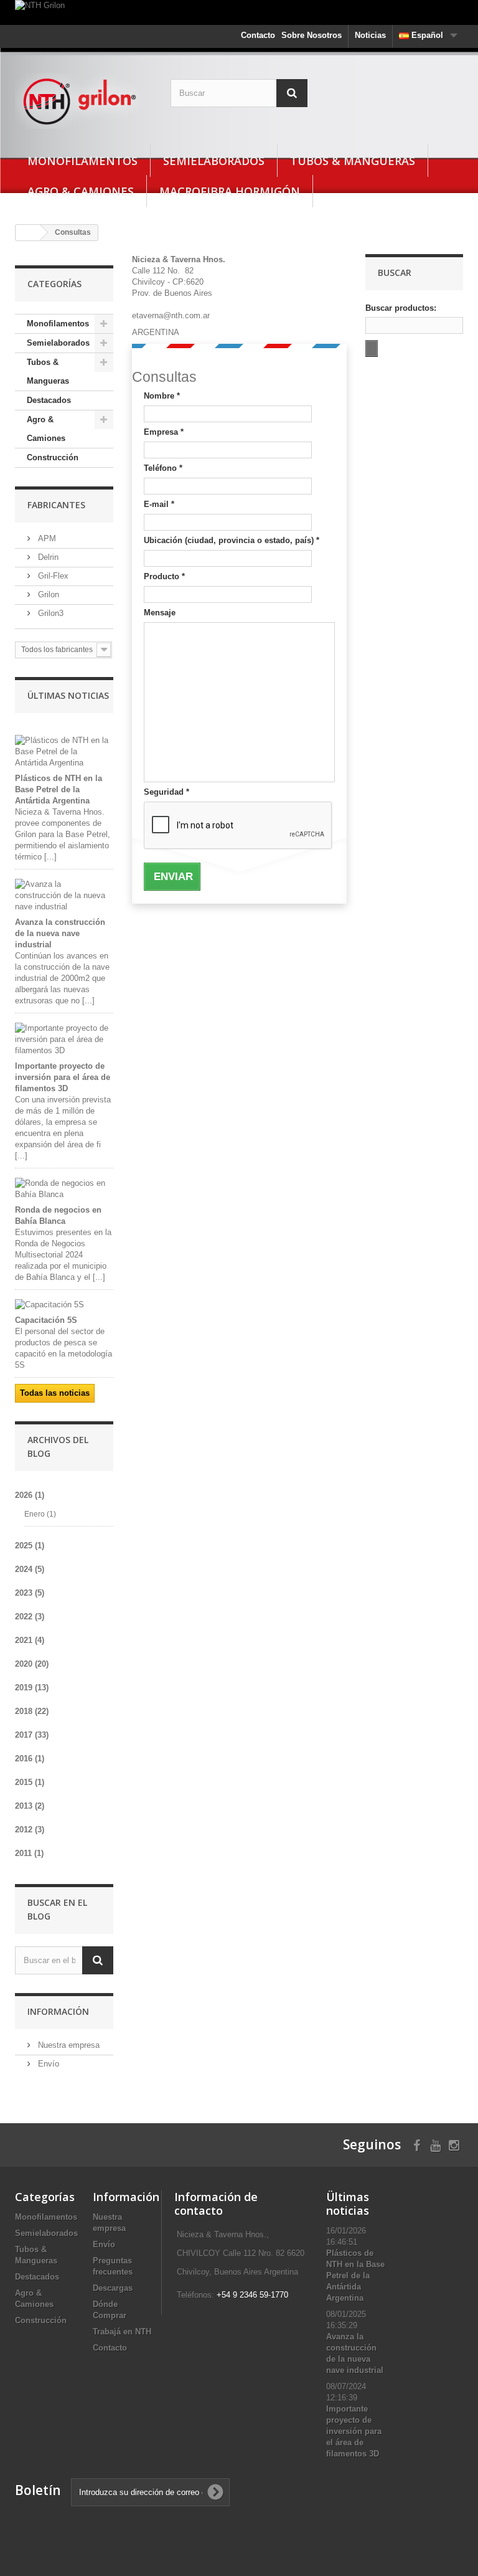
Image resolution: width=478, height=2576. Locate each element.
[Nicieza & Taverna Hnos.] (83, 101)
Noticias (370, 35)
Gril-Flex (52, 576)
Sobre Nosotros (312, 35)
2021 (30, 1640)
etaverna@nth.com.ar (171, 315)
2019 (32, 1688)
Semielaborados (214, 161)
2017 (32, 1735)
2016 (30, 1759)
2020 (32, 1664)
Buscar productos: (401, 308)
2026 (30, 1495)
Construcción (53, 457)
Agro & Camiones (81, 191)
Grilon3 (49, 613)
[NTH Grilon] (239, 12)
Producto (164, 576)
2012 (30, 1830)
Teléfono (163, 468)
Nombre (162, 396)
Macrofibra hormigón (230, 191)
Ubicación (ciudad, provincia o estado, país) (232, 540)
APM (46, 538)
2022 (30, 1617)
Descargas (113, 2288)
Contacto (258, 35)
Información (58, 2011)
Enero (40, 1514)
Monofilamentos (82, 161)
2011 (29, 1853)
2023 (30, 1593)
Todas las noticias (55, 1393)
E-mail (159, 504)
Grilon (47, 594)
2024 (30, 1569)
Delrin (47, 557)
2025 (30, 1546)
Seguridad (166, 792)
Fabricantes (56, 505)
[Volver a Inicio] (28, 233)
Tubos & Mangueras (353, 161)
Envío (47, 2064)
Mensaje (160, 613)
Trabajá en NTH (122, 2332)
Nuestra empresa (68, 2045)
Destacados (49, 400)
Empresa (164, 432)
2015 (30, 1782)
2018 (32, 1711)
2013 (30, 1806)
